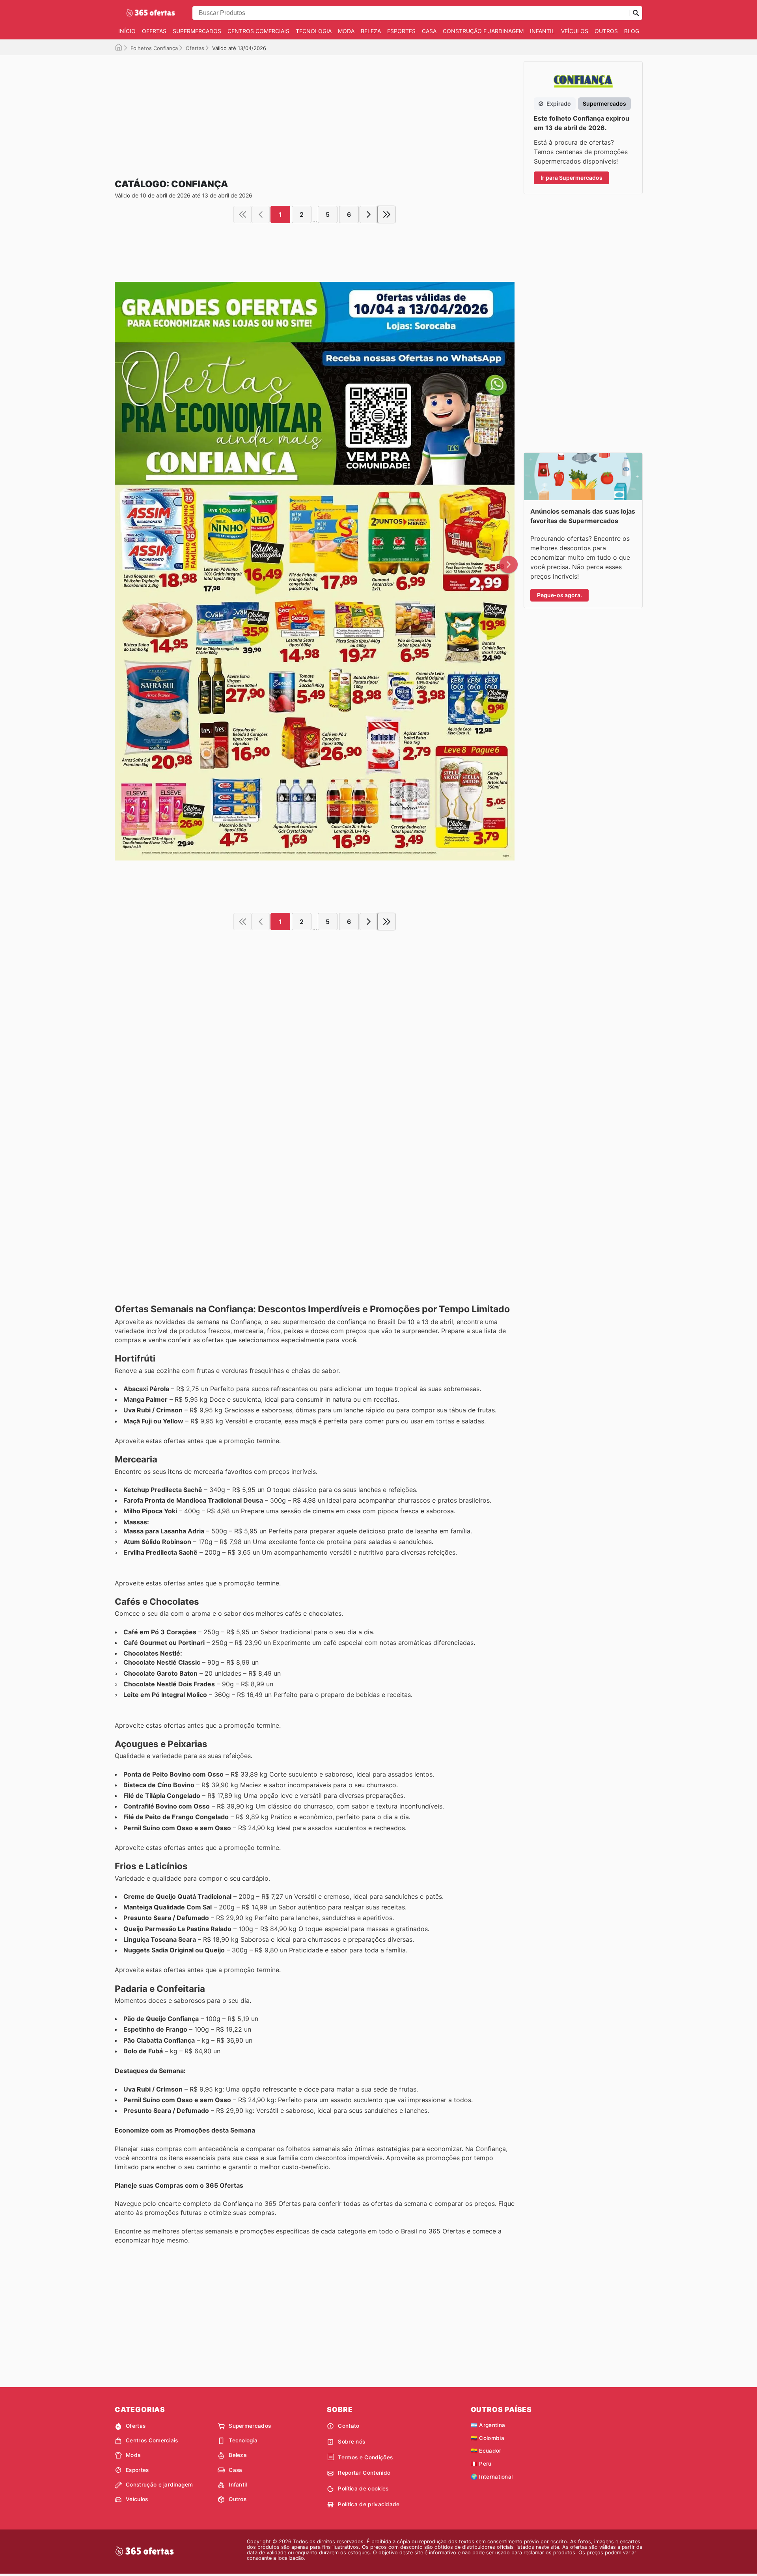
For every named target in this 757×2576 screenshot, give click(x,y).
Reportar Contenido (364, 2473)
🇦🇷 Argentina (488, 2425)
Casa (429, 31)
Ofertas (154, 31)
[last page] (387, 214)
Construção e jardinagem (483, 31)
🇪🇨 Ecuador (486, 2451)
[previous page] (261, 214)
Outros (606, 31)
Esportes (401, 31)
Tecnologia (314, 31)
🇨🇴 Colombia (488, 2438)
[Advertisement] (315, 110)
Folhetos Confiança (154, 48)
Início (127, 31)
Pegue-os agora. (559, 595)
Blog (632, 31)
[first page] (242, 214)
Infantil (542, 31)
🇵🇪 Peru (481, 2464)
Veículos (575, 31)
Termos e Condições (365, 2457)
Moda (346, 31)
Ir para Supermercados (571, 178)
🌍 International (492, 2477)
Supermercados (197, 31)
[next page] (369, 214)
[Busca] (636, 13)
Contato (349, 2426)
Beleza (371, 31)
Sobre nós (351, 2442)
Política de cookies (363, 2488)
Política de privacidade (369, 2504)
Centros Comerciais (258, 31)
